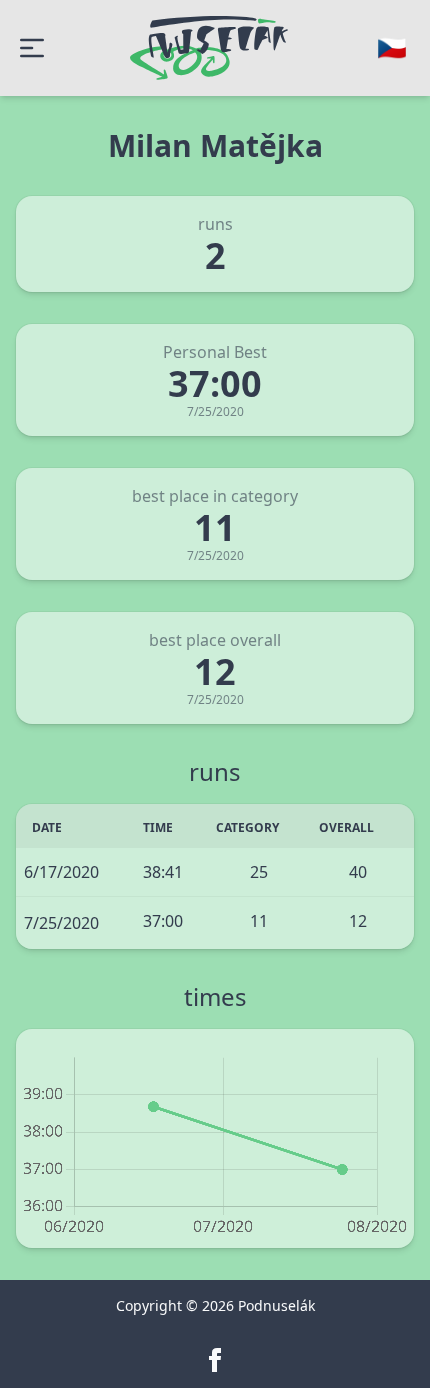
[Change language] (392, 48)
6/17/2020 (61, 872)
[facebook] (215, 1360)
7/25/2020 (61, 923)
